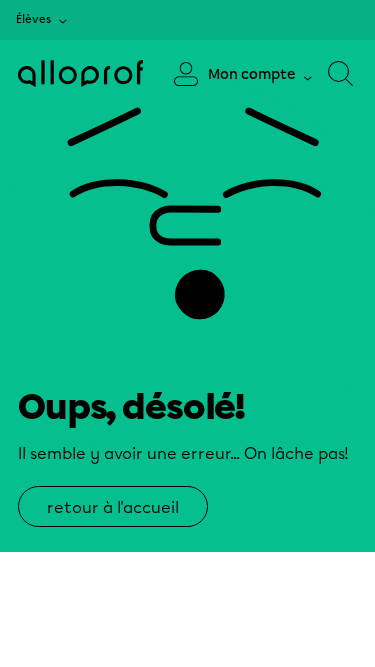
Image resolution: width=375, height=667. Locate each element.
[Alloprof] (80, 73)
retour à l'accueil (113, 507)
